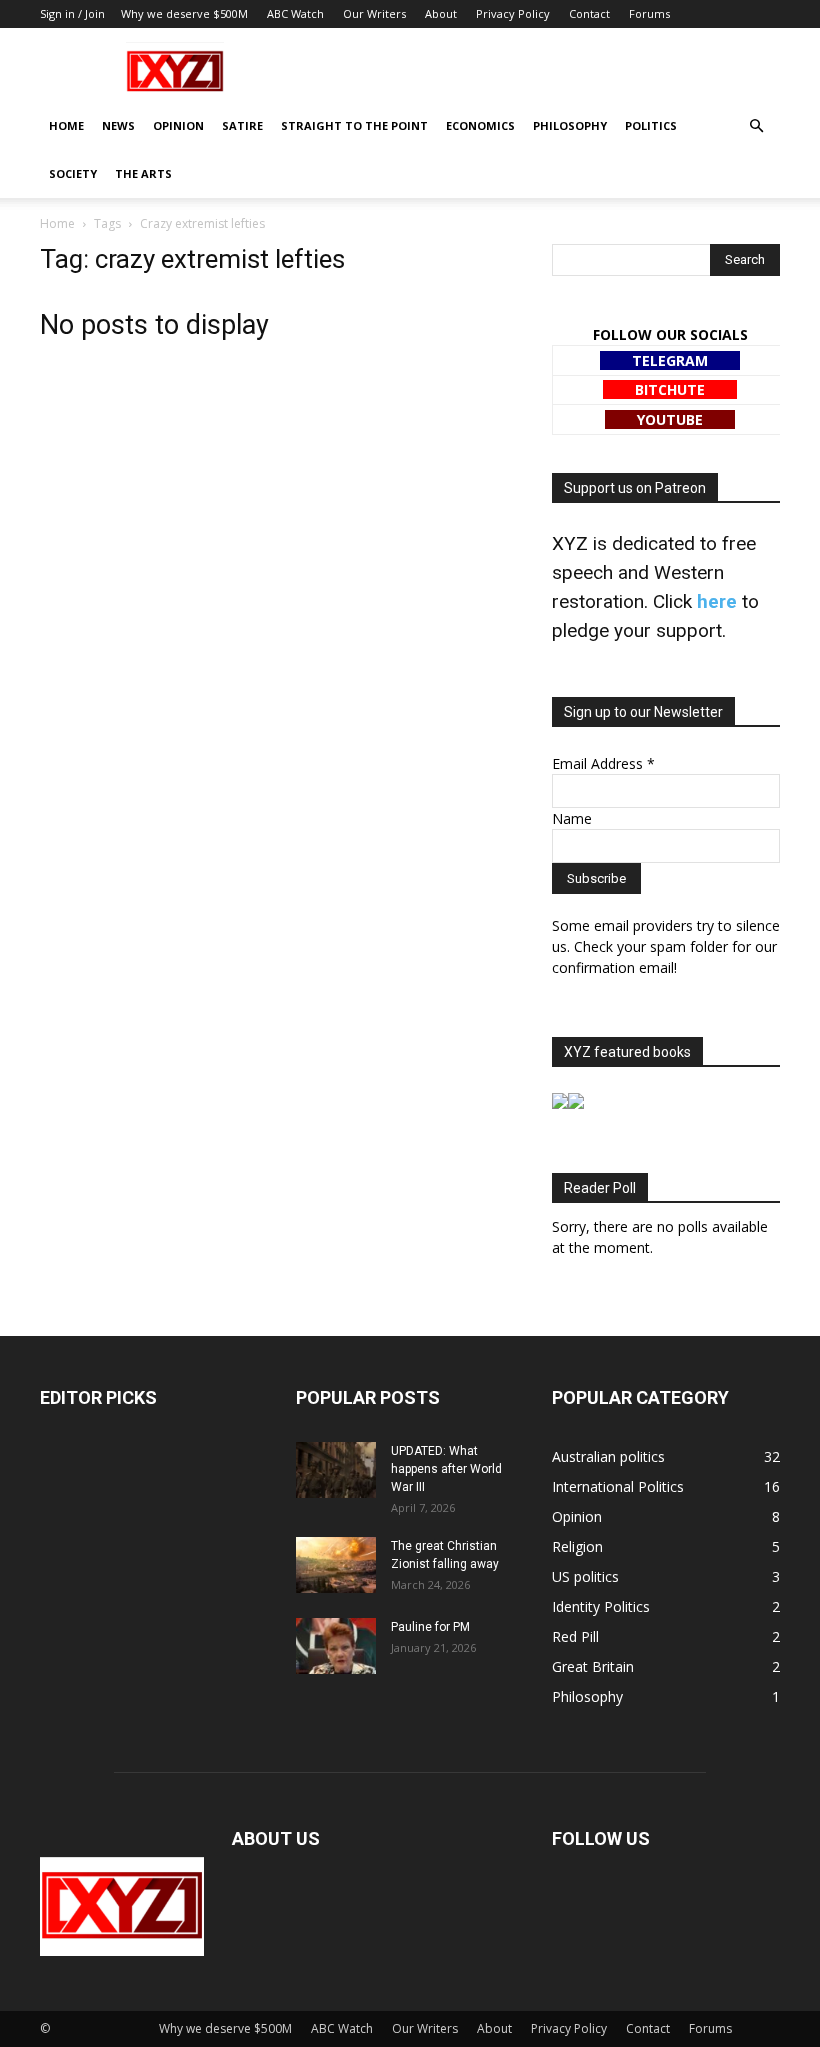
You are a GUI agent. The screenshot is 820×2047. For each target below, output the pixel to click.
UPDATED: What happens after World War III (446, 1469)
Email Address (603, 763)
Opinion (178, 125)
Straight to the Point (354, 125)
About (441, 13)
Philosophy (570, 125)
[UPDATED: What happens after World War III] (336, 1470)
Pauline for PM (430, 1627)
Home (66, 125)
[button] (756, 126)
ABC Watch (295, 13)
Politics (651, 125)
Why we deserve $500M (184, 13)
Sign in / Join (72, 13)
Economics (480, 125)
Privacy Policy (513, 13)
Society (73, 173)
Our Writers (374, 13)
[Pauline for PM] (336, 1646)
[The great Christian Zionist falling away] (336, 1565)
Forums (649, 13)
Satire (242, 125)
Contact (589, 13)
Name (572, 818)
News (118, 125)
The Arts (143, 173)
